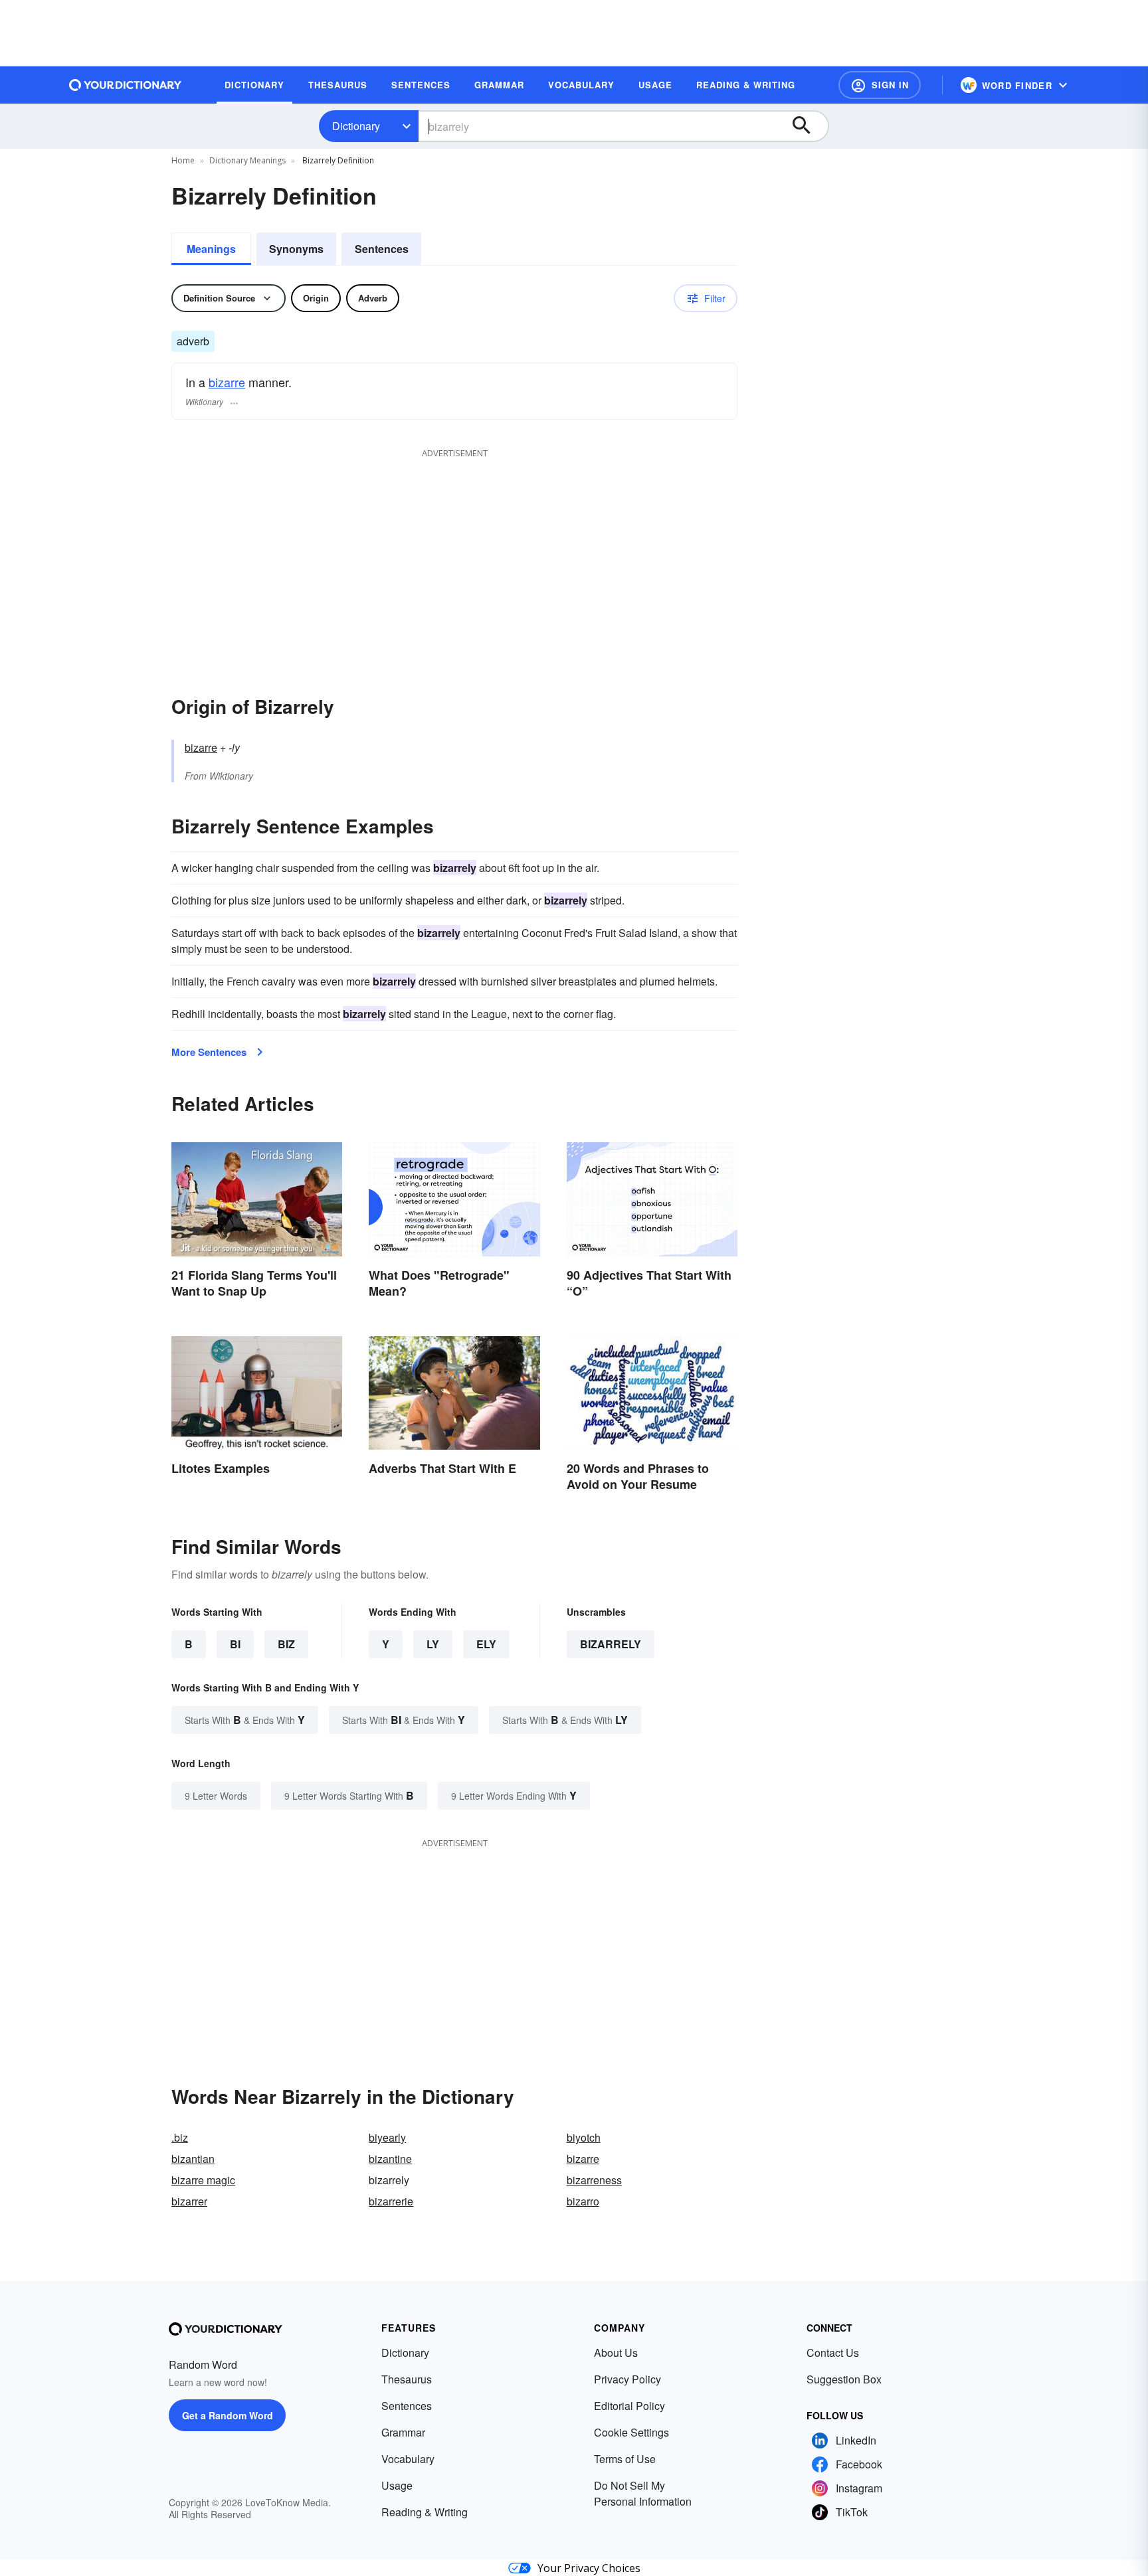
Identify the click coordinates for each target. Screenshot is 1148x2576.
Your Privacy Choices (589, 2568)
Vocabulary (408, 2459)
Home (183, 160)
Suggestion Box (844, 2379)
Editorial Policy (629, 2406)
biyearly (387, 2137)
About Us (616, 2353)
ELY (486, 1644)
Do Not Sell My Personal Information (643, 2493)
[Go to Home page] (126, 85)
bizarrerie (391, 2201)
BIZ (286, 1644)
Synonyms (296, 249)
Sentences (382, 249)
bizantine (390, 2159)
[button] (880, 85)
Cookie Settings (631, 2432)
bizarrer (189, 2201)
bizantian (193, 2159)
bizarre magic (203, 2180)
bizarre (227, 382)
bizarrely (611, 1644)
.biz (180, 2137)
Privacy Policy (627, 2379)
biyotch (584, 2137)
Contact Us (833, 2353)
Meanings (211, 249)
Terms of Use (625, 2459)
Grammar (403, 2432)
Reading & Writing (425, 2512)
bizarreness (594, 2180)
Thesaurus (407, 2379)
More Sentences (209, 1052)
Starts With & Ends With (245, 1720)
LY (433, 1644)
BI (235, 1644)
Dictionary (356, 126)
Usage (397, 2485)
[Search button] (808, 126)
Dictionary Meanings (247, 160)
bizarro (583, 2201)
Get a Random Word (228, 2415)
